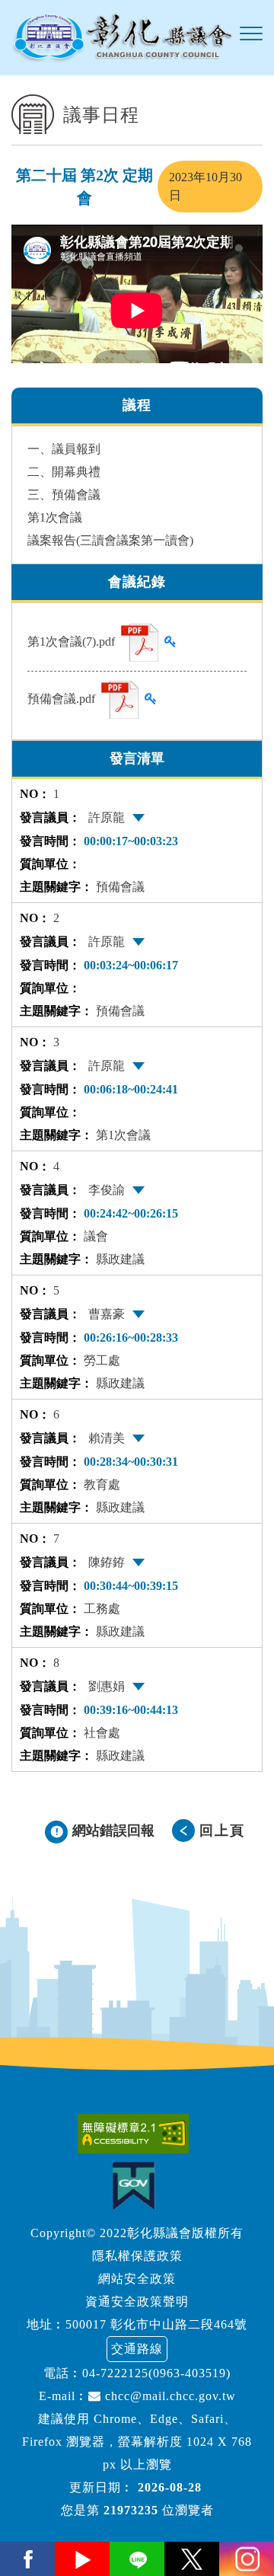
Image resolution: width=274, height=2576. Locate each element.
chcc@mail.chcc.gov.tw (169, 2396)
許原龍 (107, 817)
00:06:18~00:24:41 (131, 1089)
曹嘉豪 (107, 1314)
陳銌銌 (107, 1562)
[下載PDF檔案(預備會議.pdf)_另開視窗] (120, 700)
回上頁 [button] (222, 1831)
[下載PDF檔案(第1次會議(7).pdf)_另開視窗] (140, 643)
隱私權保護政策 (137, 2256)
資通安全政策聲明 (137, 2301)
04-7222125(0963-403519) (156, 2373)
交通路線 (137, 2349)
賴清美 (107, 1438)
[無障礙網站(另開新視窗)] (137, 2134)
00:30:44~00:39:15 (131, 1586)
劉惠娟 (107, 1686)
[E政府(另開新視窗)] (137, 2186)
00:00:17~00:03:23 (131, 841)
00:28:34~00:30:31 (131, 1462)
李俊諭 (107, 1190)
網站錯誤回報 (113, 1831)
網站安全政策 (137, 2279)
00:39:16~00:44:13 (131, 1710)
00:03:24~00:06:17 (131, 965)
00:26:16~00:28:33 (131, 1337)
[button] (251, 34)
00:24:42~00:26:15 (131, 1213)
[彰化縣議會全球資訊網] (122, 38)
